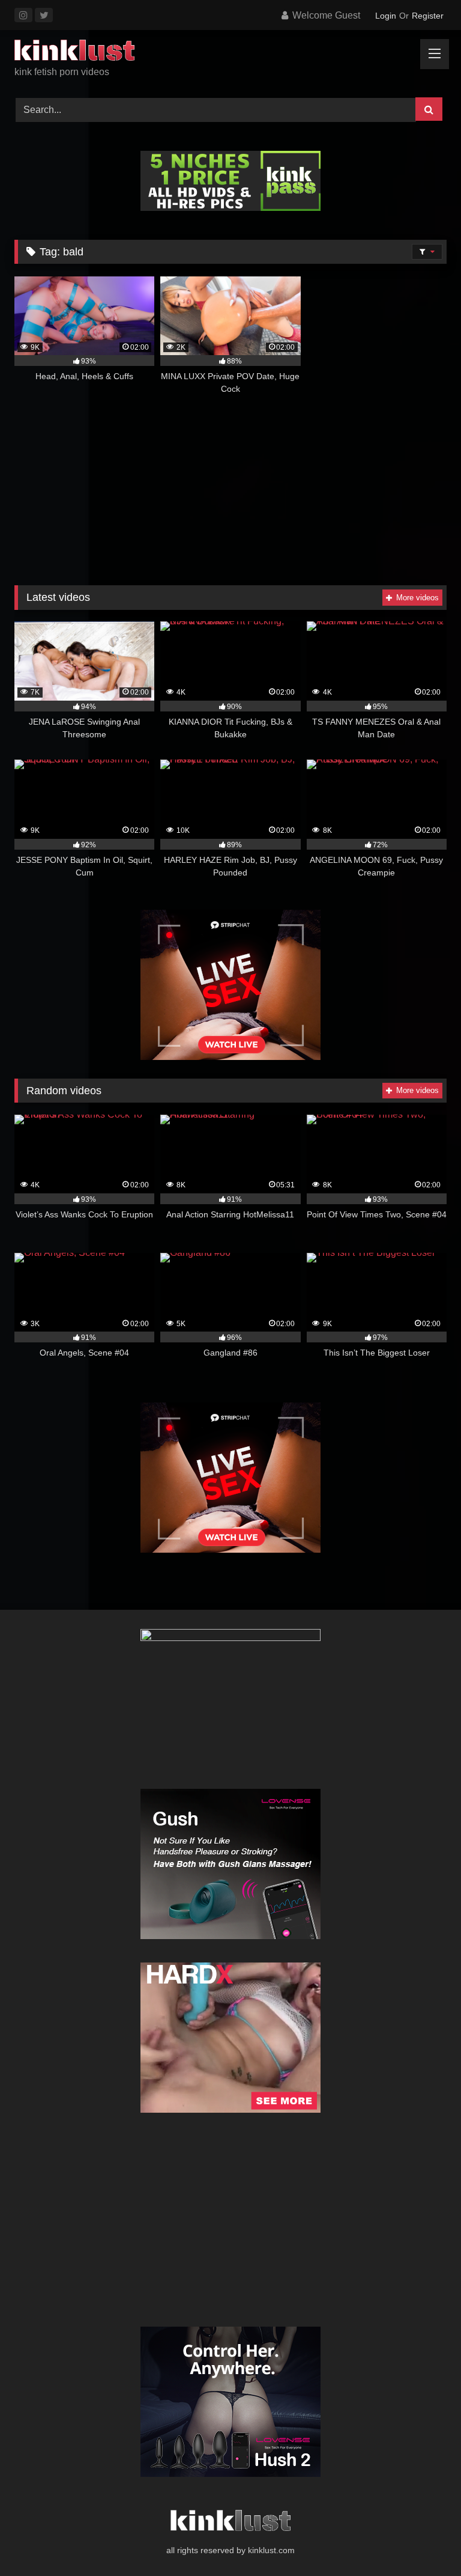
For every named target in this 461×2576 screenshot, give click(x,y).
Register (428, 16)
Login (386, 16)
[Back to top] (424, 2540)
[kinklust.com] (230, 52)
